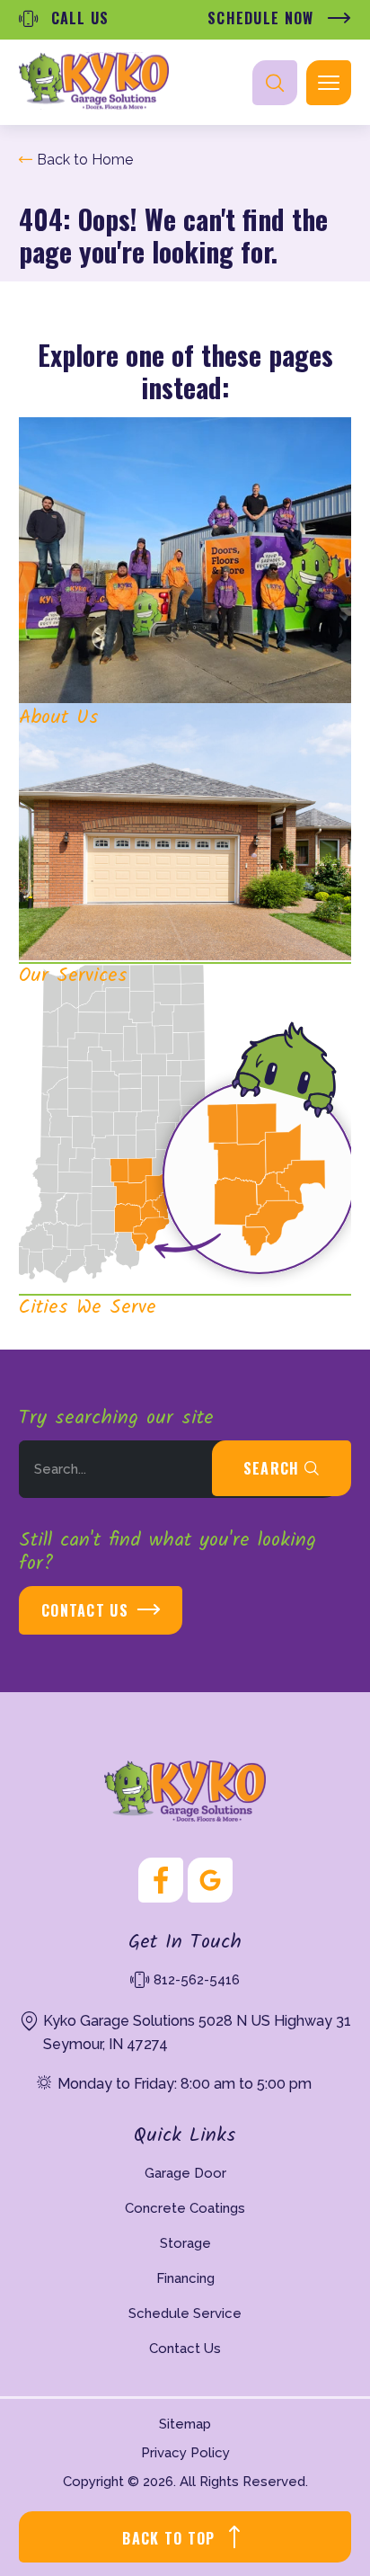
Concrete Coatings (185, 2208)
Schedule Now (263, 18)
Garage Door (185, 2173)
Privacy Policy (185, 2453)
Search (274, 1468)
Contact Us (85, 1610)
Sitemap (185, 2424)
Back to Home (85, 160)
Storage (185, 2243)
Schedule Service (185, 2313)
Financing (185, 2278)
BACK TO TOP (168, 2538)
